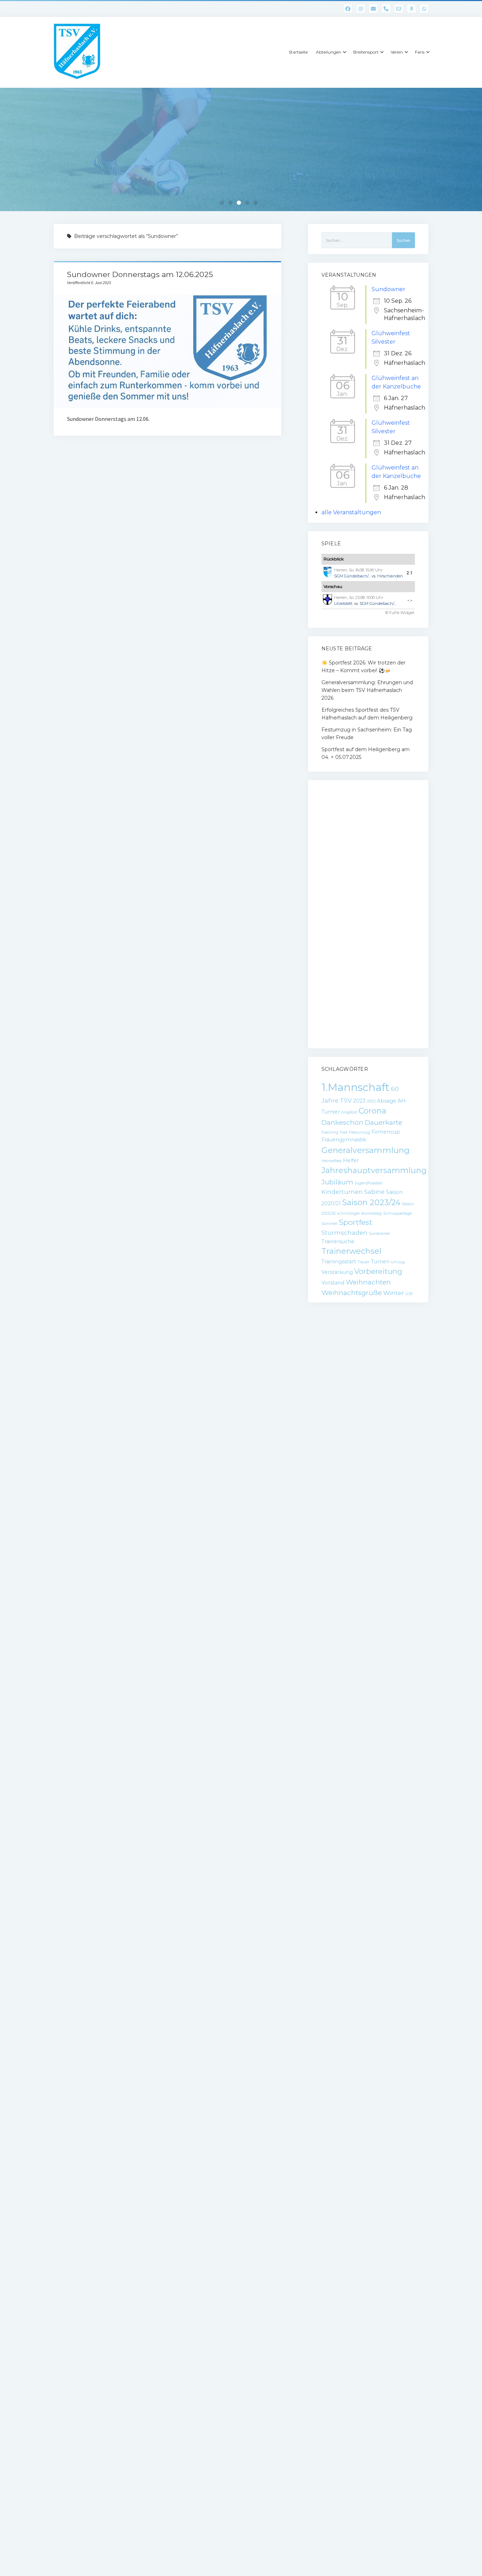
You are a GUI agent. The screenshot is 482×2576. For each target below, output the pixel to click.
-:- (410, 600)
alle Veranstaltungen (351, 512)
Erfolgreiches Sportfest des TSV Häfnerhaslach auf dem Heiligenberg (367, 714)
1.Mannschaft (356, 1087)
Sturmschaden (344, 1233)
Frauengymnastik (344, 1140)
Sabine (374, 1192)
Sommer (329, 1224)
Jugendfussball (369, 1183)
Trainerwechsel (351, 1251)
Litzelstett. (344, 603)
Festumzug (360, 1132)
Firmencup (386, 1132)
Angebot (349, 1112)
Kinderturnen (342, 1192)
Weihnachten (368, 1282)
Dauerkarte (384, 1123)
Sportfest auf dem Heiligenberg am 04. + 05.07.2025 (366, 753)
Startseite (298, 52)
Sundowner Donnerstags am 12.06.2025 (140, 274)
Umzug (398, 1262)
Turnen (380, 1262)
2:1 (409, 573)
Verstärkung (337, 1272)
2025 (371, 1101)
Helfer (351, 1160)
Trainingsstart (339, 1262)
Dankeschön (342, 1123)
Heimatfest (332, 1161)
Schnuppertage (397, 1213)
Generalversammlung (366, 1150)
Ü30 (409, 1294)
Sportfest (356, 1222)
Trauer (363, 1262)
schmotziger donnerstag (359, 1213)
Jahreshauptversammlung (374, 1170)
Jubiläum (337, 1182)
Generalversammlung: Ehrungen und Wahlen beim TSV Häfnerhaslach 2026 (367, 690)
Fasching (330, 1132)
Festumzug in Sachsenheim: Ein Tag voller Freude (367, 734)
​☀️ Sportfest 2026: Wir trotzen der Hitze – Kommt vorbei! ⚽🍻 (363, 667)
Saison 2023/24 (371, 1203)
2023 (359, 1101)
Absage (387, 1101)
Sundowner (388, 289)
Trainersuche (338, 1241)
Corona (372, 1111)
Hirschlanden (390, 576)
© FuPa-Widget (400, 613)
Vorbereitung (378, 1271)
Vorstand (333, 1283)
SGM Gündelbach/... (352, 576)
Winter (394, 1293)
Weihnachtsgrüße (352, 1293)
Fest (344, 1132)
